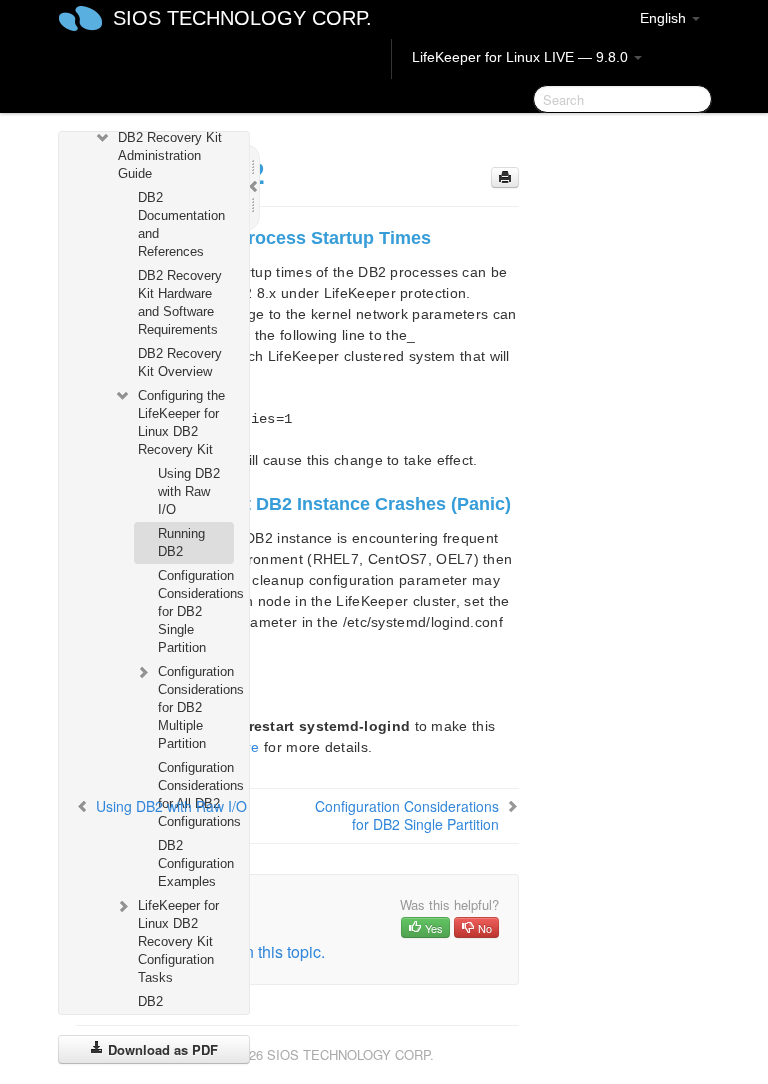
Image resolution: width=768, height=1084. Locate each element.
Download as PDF (161, 1049)
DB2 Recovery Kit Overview (180, 362)
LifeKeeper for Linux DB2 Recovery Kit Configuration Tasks (178, 941)
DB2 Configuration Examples (195, 863)
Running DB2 (181, 542)
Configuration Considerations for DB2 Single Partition (195, 611)
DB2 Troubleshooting (184, 1010)
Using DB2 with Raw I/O (189, 491)
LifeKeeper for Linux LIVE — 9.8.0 (522, 57)
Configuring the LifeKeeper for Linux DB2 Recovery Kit (181, 422)
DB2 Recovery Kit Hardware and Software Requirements (180, 302)
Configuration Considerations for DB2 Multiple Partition (195, 707)
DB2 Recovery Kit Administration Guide (170, 155)
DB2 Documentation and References (181, 224)
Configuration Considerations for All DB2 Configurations (195, 794)
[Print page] (505, 177)
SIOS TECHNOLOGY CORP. (242, 18)
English (665, 18)
